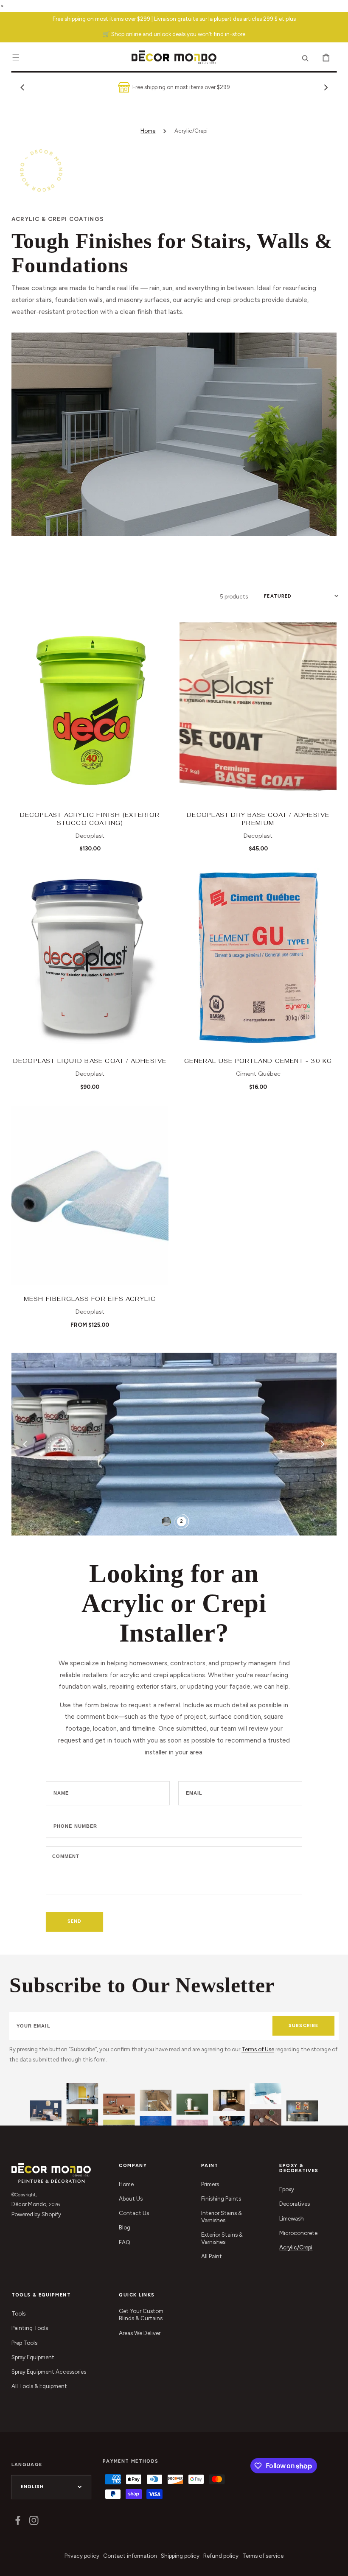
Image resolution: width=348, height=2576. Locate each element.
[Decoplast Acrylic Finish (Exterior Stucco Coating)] (90, 712)
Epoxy (287, 2189)
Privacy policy (82, 2556)
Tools (18, 2313)
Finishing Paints (221, 2198)
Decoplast (90, 836)
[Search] (305, 57)
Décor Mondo (29, 2204)
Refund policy (221, 2556)
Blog (125, 2227)
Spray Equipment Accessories (49, 2372)
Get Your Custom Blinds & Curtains (141, 2314)
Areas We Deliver (140, 2333)
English (32, 2487)
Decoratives (295, 2204)
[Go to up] (336, 2564)
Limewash (292, 2218)
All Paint (212, 2256)
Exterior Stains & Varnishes (222, 2238)
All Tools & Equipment (39, 2386)
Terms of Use (258, 2049)
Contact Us (134, 2213)
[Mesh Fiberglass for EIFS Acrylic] (90, 1196)
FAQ (125, 2242)
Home (148, 131)
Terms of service (263, 2556)
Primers (210, 2184)
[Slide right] (326, 87)
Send (74, 1921)
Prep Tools (24, 2343)
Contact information (130, 2556)
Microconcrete (298, 2233)
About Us (131, 2198)
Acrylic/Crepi (296, 2247)
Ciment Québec (258, 1074)
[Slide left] (22, 87)
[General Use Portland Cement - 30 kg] (258, 958)
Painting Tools (30, 2328)
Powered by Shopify (36, 2214)
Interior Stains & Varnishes (222, 2217)
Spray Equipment (33, 2357)
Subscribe (303, 2026)
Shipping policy (180, 2556)
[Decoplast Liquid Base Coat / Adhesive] (90, 958)
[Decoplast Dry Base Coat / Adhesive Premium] (258, 712)
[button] (16, 57)
